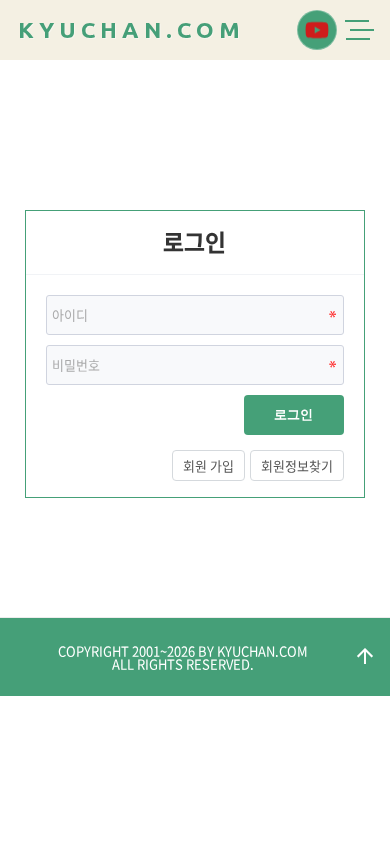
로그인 (293, 414)
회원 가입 (208, 465)
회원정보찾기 (297, 465)
